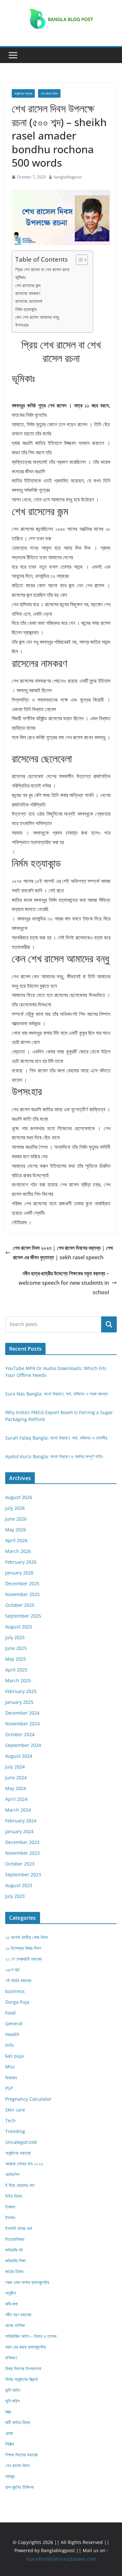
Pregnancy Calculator (28, 2099)
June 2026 (16, 1519)
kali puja (14, 2056)
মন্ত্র (8, 2412)
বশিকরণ (11, 2358)
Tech (10, 2120)
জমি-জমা (12, 2304)
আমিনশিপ (12, 2174)
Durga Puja (17, 2002)
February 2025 (21, 1691)
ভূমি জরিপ (13, 2401)
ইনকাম (10, 2207)
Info (9, 2045)
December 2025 (22, 1583)
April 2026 (16, 1540)
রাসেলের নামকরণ (28, 293)
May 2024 (16, 1788)
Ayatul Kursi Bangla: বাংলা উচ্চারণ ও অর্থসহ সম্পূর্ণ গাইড (54, 1456)
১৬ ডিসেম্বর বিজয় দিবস (23, 1948)
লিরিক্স (10, 2444)
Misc (10, 2067)
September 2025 (23, 1616)
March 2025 (18, 1680)
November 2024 (22, 1724)
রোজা (9, 2433)
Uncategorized (21, 2142)
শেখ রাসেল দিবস (49, 93)
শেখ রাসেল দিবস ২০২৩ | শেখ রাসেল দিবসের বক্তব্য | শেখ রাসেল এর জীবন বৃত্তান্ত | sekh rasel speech (63, 1253)
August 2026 (19, 1497)
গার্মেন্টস (11, 2293)
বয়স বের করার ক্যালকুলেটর (26, 2347)
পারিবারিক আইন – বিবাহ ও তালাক (31, 2336)
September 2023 (23, 1875)
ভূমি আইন (13, 2390)
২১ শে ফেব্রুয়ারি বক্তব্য (23, 1959)
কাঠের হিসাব (14, 2271)
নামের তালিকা (15, 2325)
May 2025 (16, 1659)
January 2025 (19, 1702)
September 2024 (23, 1745)
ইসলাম (10, 2217)
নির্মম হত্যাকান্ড (26, 309)
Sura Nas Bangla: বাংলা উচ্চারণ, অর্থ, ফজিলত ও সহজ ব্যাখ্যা (56, 1394)
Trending (15, 2131)
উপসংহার (22, 325)
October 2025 (20, 1605)
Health (12, 2034)
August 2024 (19, 1756)
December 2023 (22, 1842)
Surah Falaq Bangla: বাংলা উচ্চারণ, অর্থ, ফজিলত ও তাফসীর (56, 1438)
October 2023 (20, 1864)
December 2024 (22, 1713)
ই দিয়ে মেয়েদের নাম (20, 2185)
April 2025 (16, 1670)
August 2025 (19, 1627)
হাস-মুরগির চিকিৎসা (20, 2487)
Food (10, 2013)
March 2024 (18, 1810)
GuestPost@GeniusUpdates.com (61, 2559)
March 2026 (18, 1551)
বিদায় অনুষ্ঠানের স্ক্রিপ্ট (21, 2379)
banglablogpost (68, 177)
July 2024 (15, 1767)
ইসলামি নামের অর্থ (19, 2228)
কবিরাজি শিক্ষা (15, 2261)
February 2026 (21, 1562)
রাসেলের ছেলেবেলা (29, 301)
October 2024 (20, 1734)
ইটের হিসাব (14, 2196)
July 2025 (15, 1637)
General (14, 2023)
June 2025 (16, 1648)
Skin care (15, 2110)
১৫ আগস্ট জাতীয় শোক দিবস (27, 1937)
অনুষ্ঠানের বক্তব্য (23, 93)
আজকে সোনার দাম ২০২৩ (24, 2164)
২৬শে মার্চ (12, 1970)
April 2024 (16, 1799)
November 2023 (22, 1853)
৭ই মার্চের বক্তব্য (18, 1980)
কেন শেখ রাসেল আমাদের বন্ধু (37, 317)
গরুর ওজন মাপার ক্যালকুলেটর (27, 2282)
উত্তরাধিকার (15, 2239)
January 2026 (19, 1573)
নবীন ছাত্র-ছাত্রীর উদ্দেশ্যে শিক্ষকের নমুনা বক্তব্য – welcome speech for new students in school (64, 1283)
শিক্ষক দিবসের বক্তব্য (21, 2455)
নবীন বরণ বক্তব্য (18, 2315)
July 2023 (15, 1896)
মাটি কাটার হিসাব (18, 2422)
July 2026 (15, 1508)
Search (109, 1324)
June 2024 (16, 1777)
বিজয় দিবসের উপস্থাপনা (23, 2368)
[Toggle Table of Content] (79, 260)
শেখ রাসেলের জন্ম (28, 285)
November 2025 (22, 1594)
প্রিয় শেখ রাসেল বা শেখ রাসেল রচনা (42, 269)
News (11, 2077)
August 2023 (19, 1885)
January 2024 (19, 1831)
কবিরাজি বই (14, 2250)
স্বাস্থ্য (10, 2476)
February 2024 (21, 1821)
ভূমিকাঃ (20, 277)
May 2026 (16, 1530)
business (15, 1991)
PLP (9, 2088)
